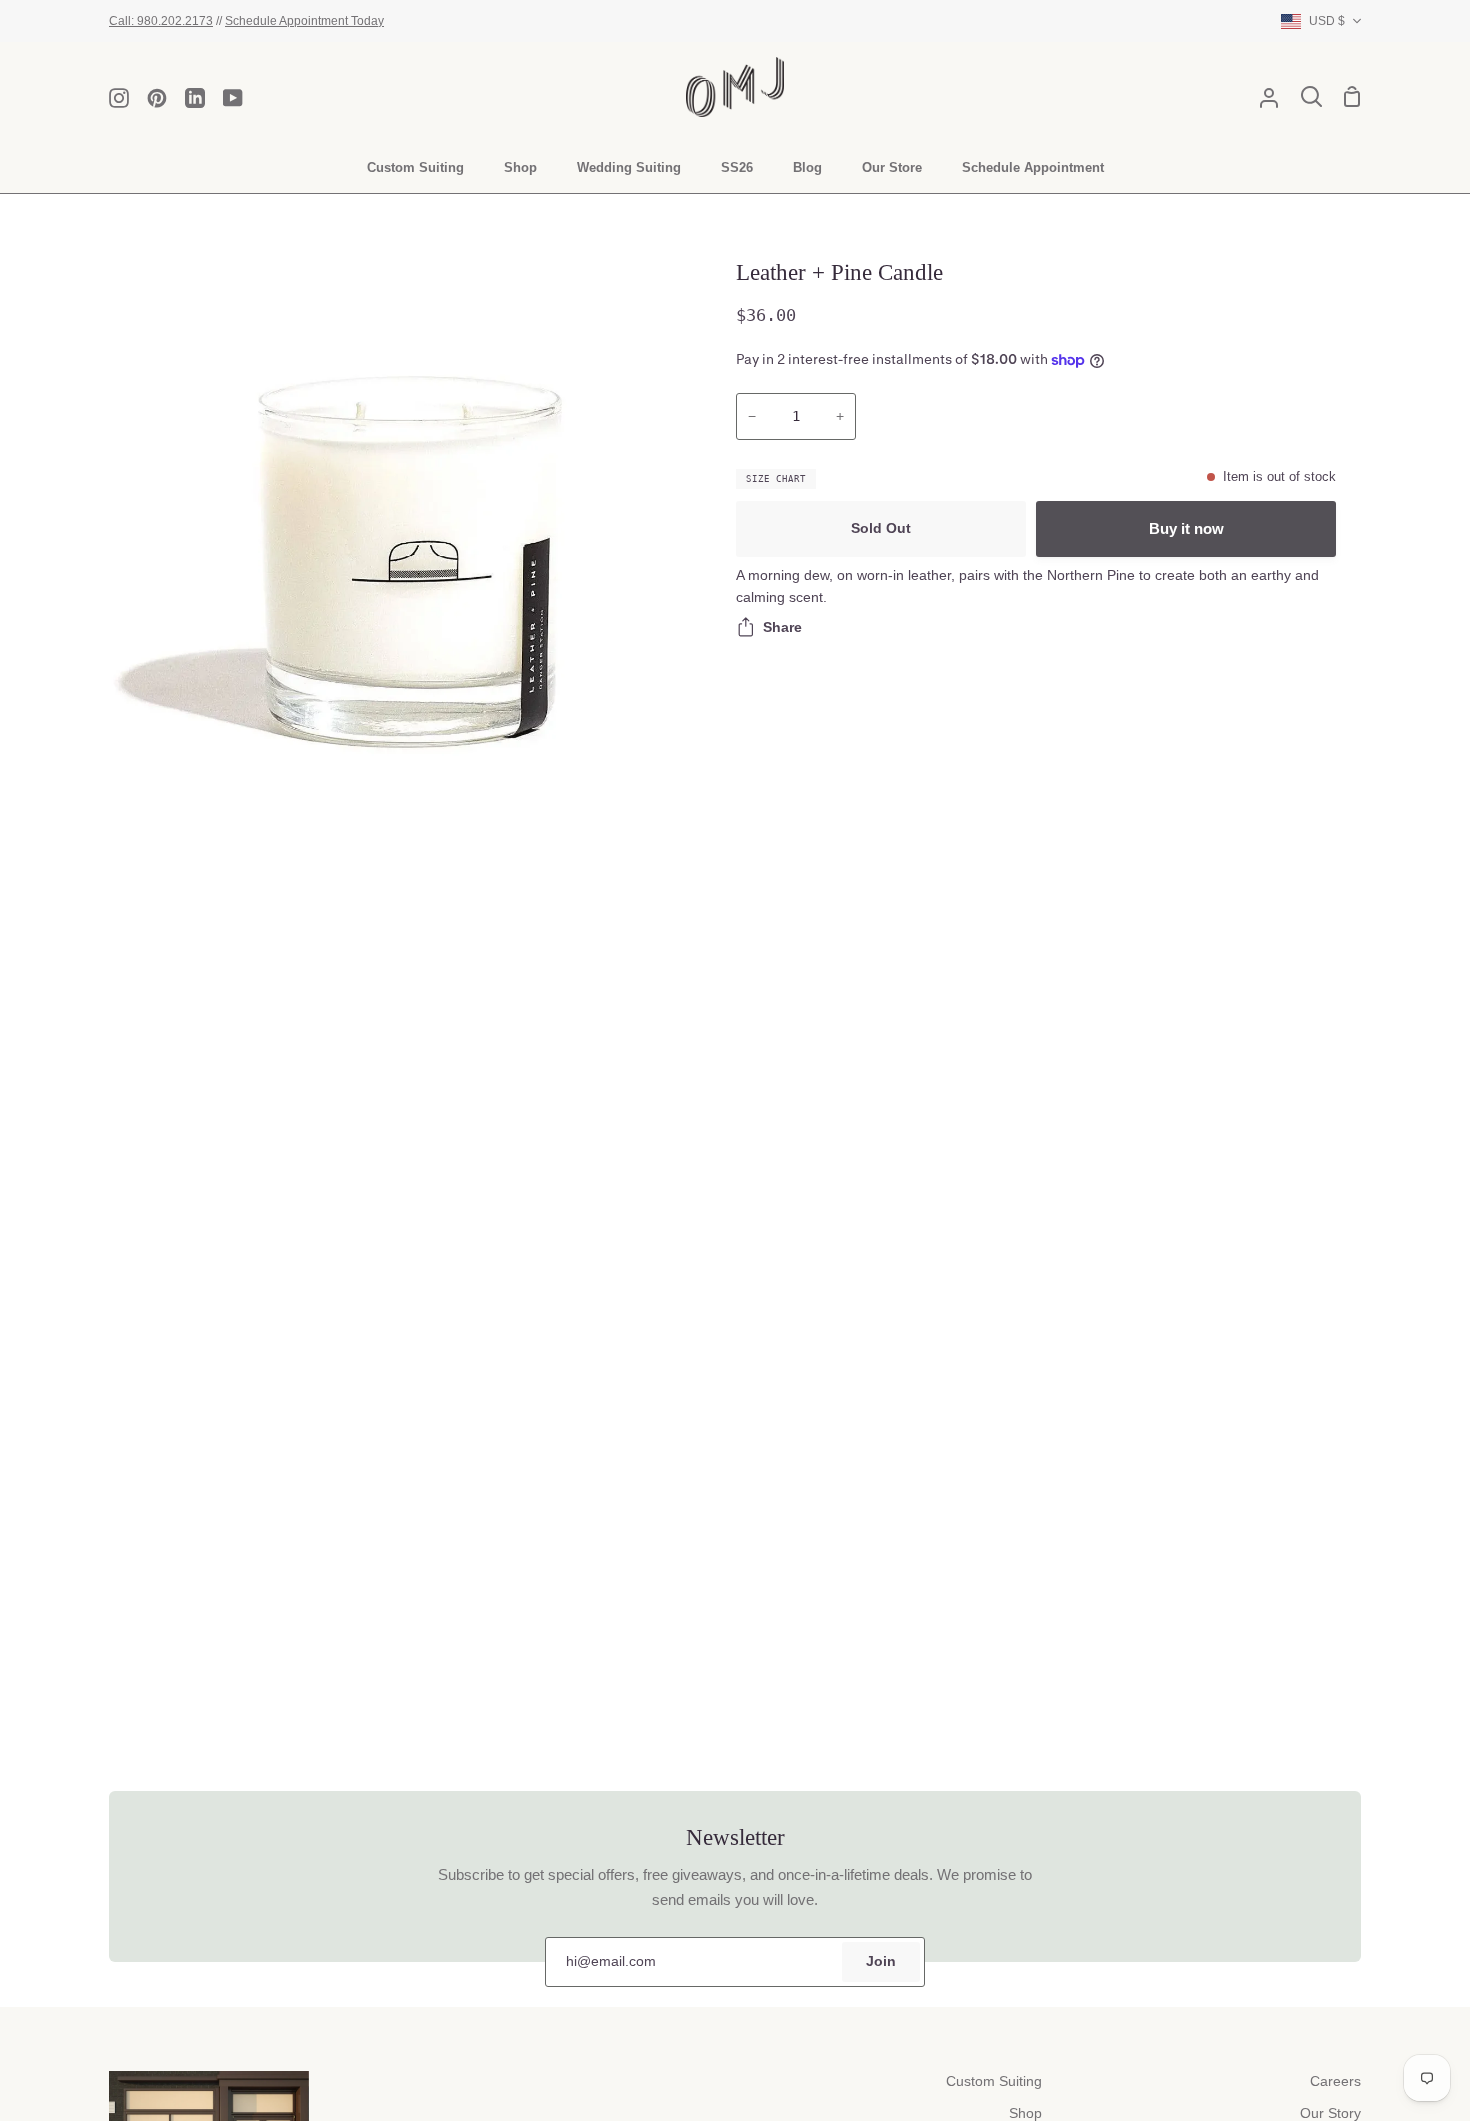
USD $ (1327, 20)
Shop (1025, 2113)
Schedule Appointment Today (304, 20)
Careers (1335, 2081)
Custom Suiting (994, 2081)
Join (881, 1961)
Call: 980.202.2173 (161, 20)
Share (782, 627)
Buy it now (1186, 528)
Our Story (1330, 2113)
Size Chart (776, 479)
